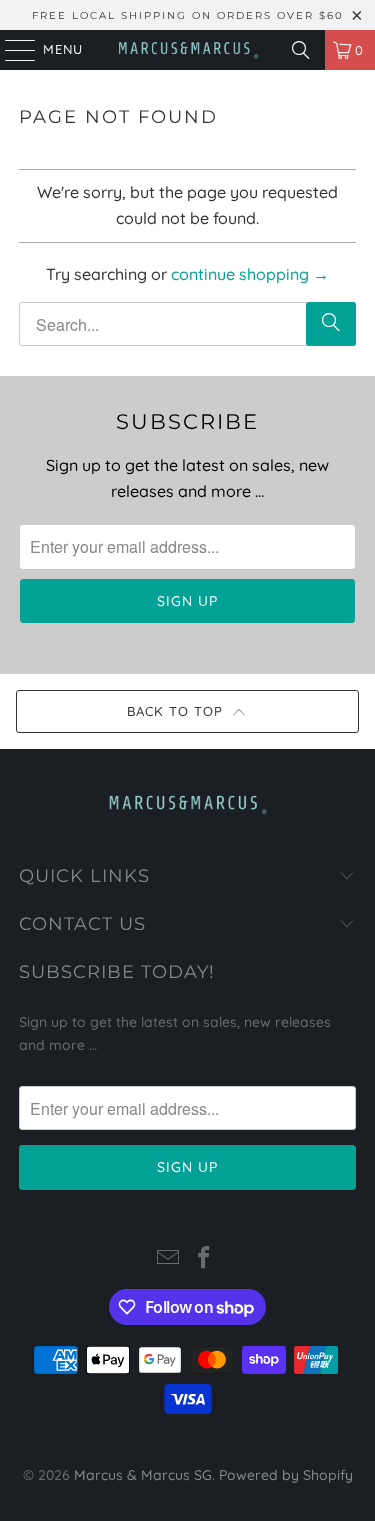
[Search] (301, 50)
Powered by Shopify (286, 1475)
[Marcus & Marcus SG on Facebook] (205, 1259)
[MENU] (10, 50)
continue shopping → (250, 274)
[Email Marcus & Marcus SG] (169, 1259)
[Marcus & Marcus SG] (188, 50)
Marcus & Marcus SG (143, 1475)
